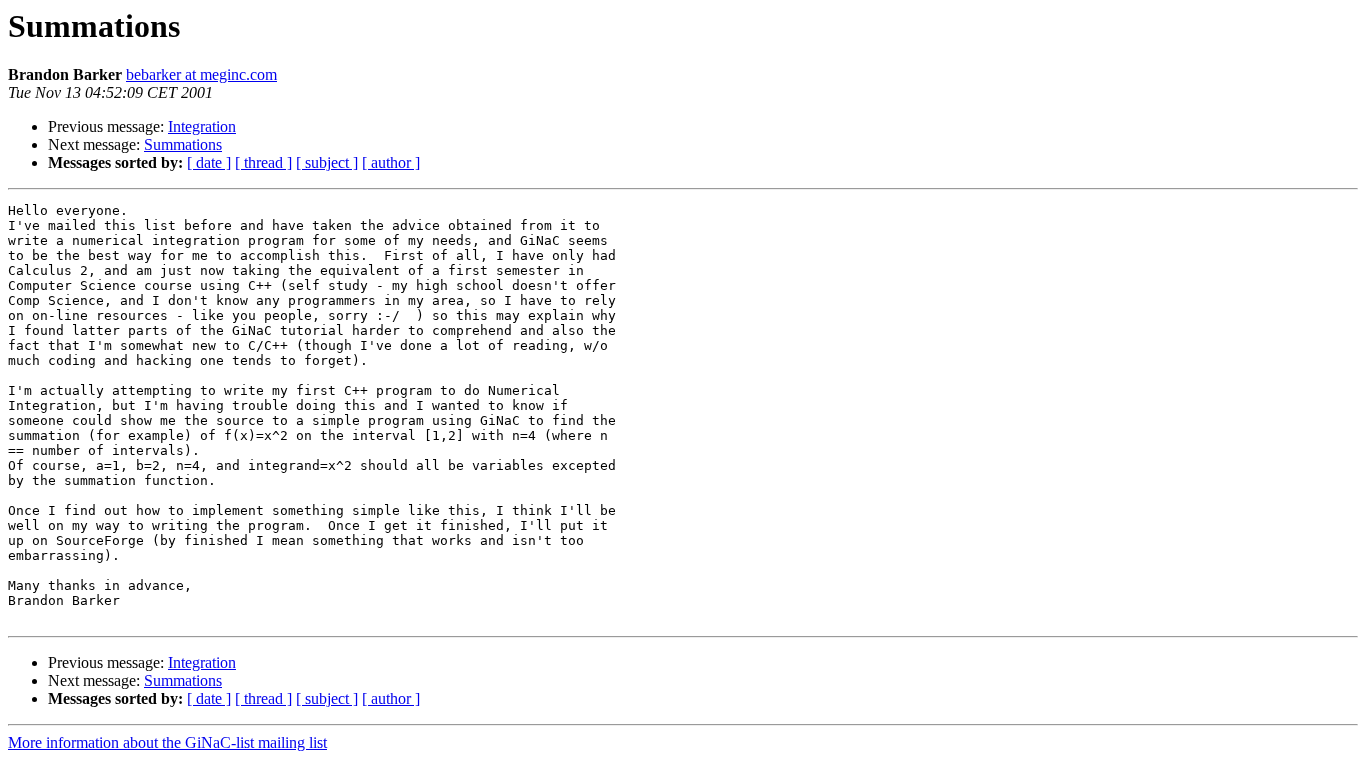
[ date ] (209, 162)
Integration (202, 126)
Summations (183, 144)
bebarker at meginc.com (201, 74)
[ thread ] (263, 162)
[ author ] (391, 162)
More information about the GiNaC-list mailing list (167, 742)
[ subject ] (327, 162)
